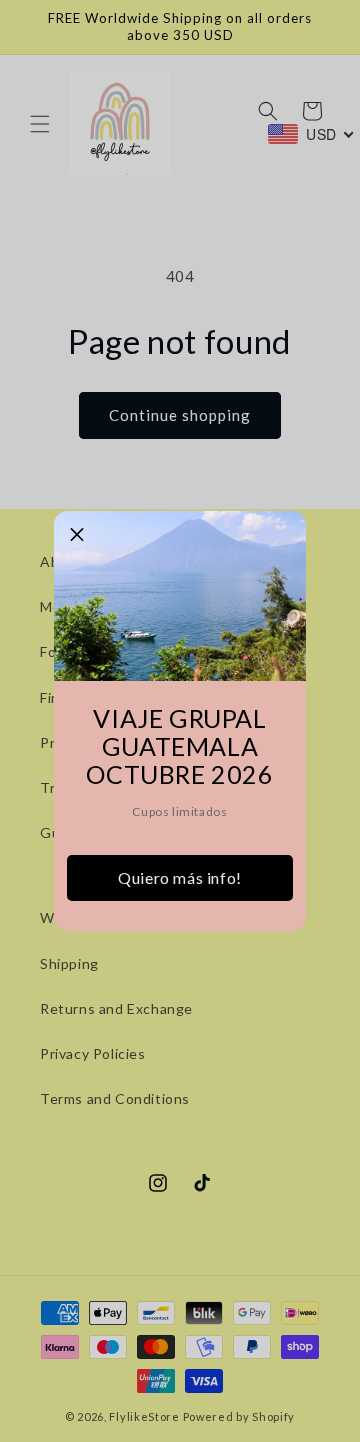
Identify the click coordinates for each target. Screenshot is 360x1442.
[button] (77, 534)
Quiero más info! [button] (180, 877)
